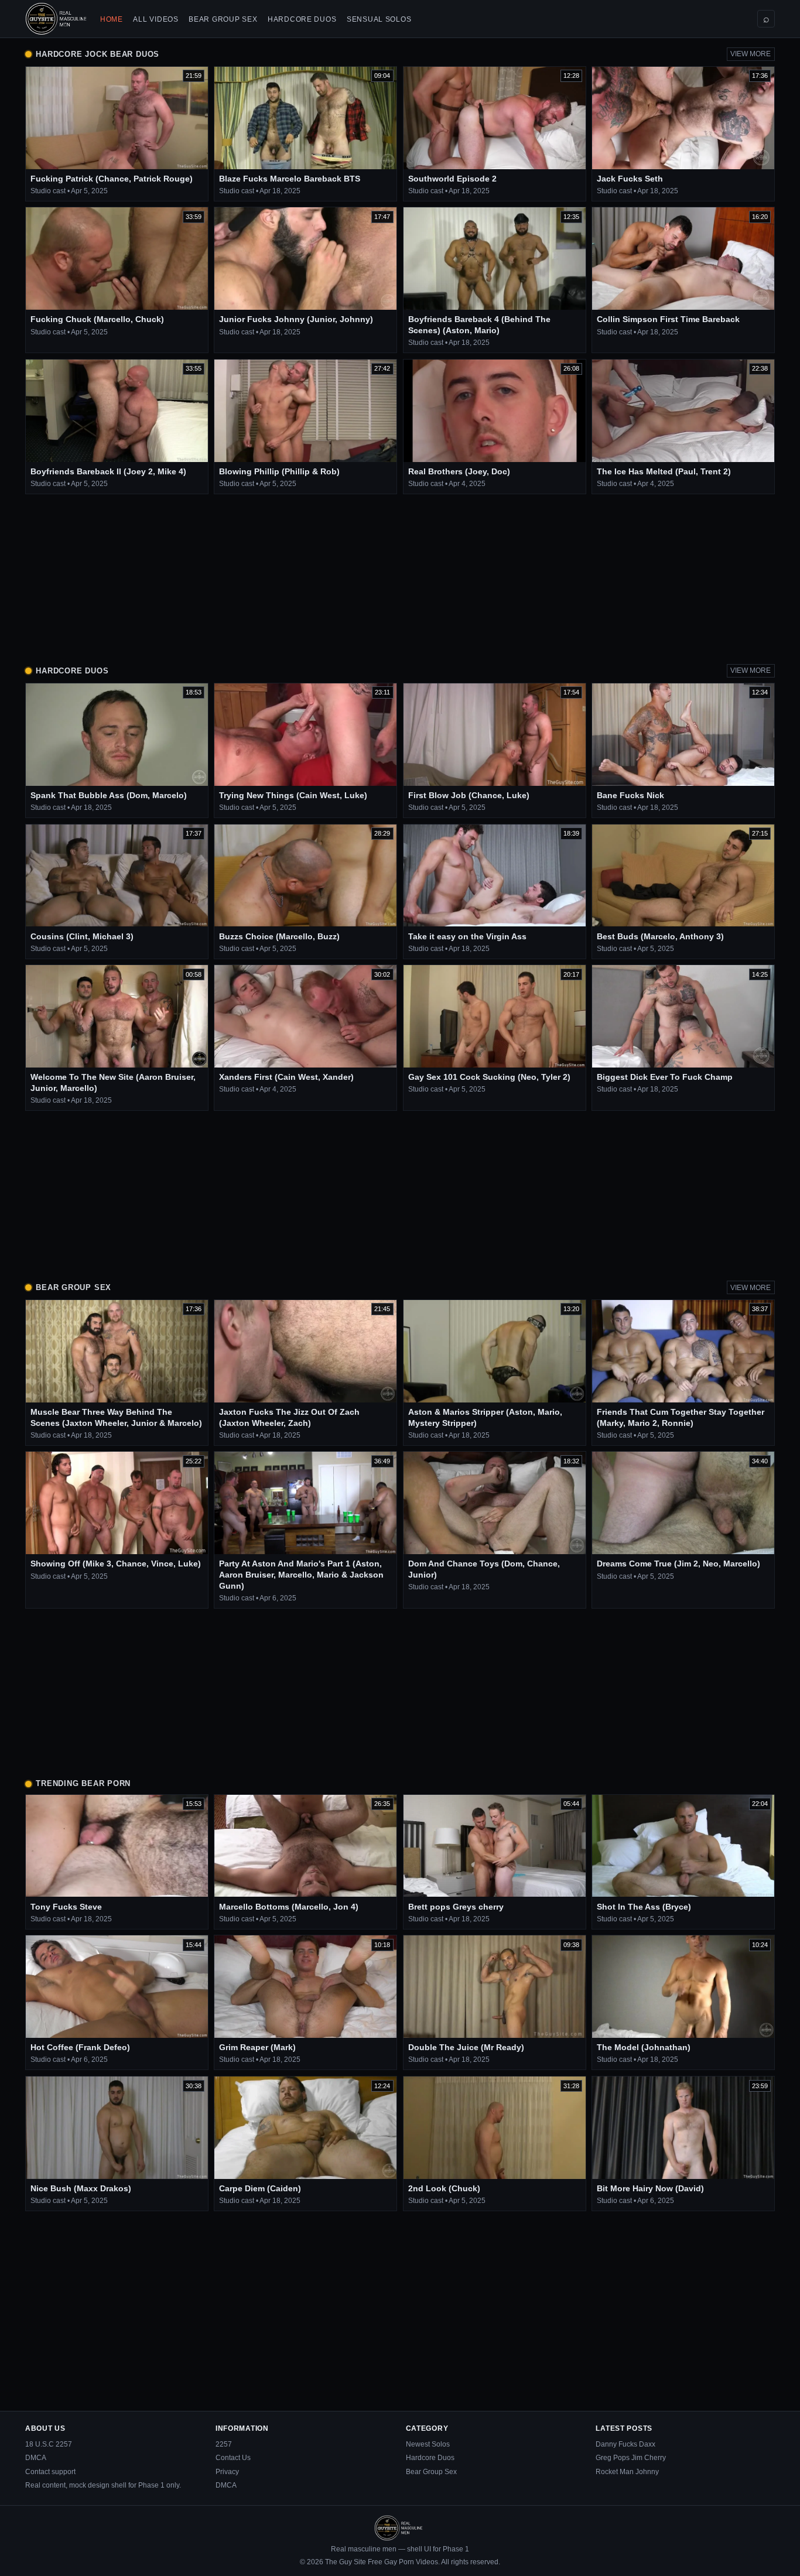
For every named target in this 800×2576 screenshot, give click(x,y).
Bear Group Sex (223, 19)
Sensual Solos (379, 19)
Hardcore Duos (302, 19)
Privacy (227, 2472)
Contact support (50, 2472)
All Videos (155, 19)
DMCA (36, 2458)
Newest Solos (428, 2444)
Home (112, 19)
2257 (224, 2444)
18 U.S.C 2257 (49, 2444)
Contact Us (233, 2458)
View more (751, 54)
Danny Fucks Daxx (625, 2444)
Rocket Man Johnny (627, 2472)
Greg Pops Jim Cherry (631, 2458)
